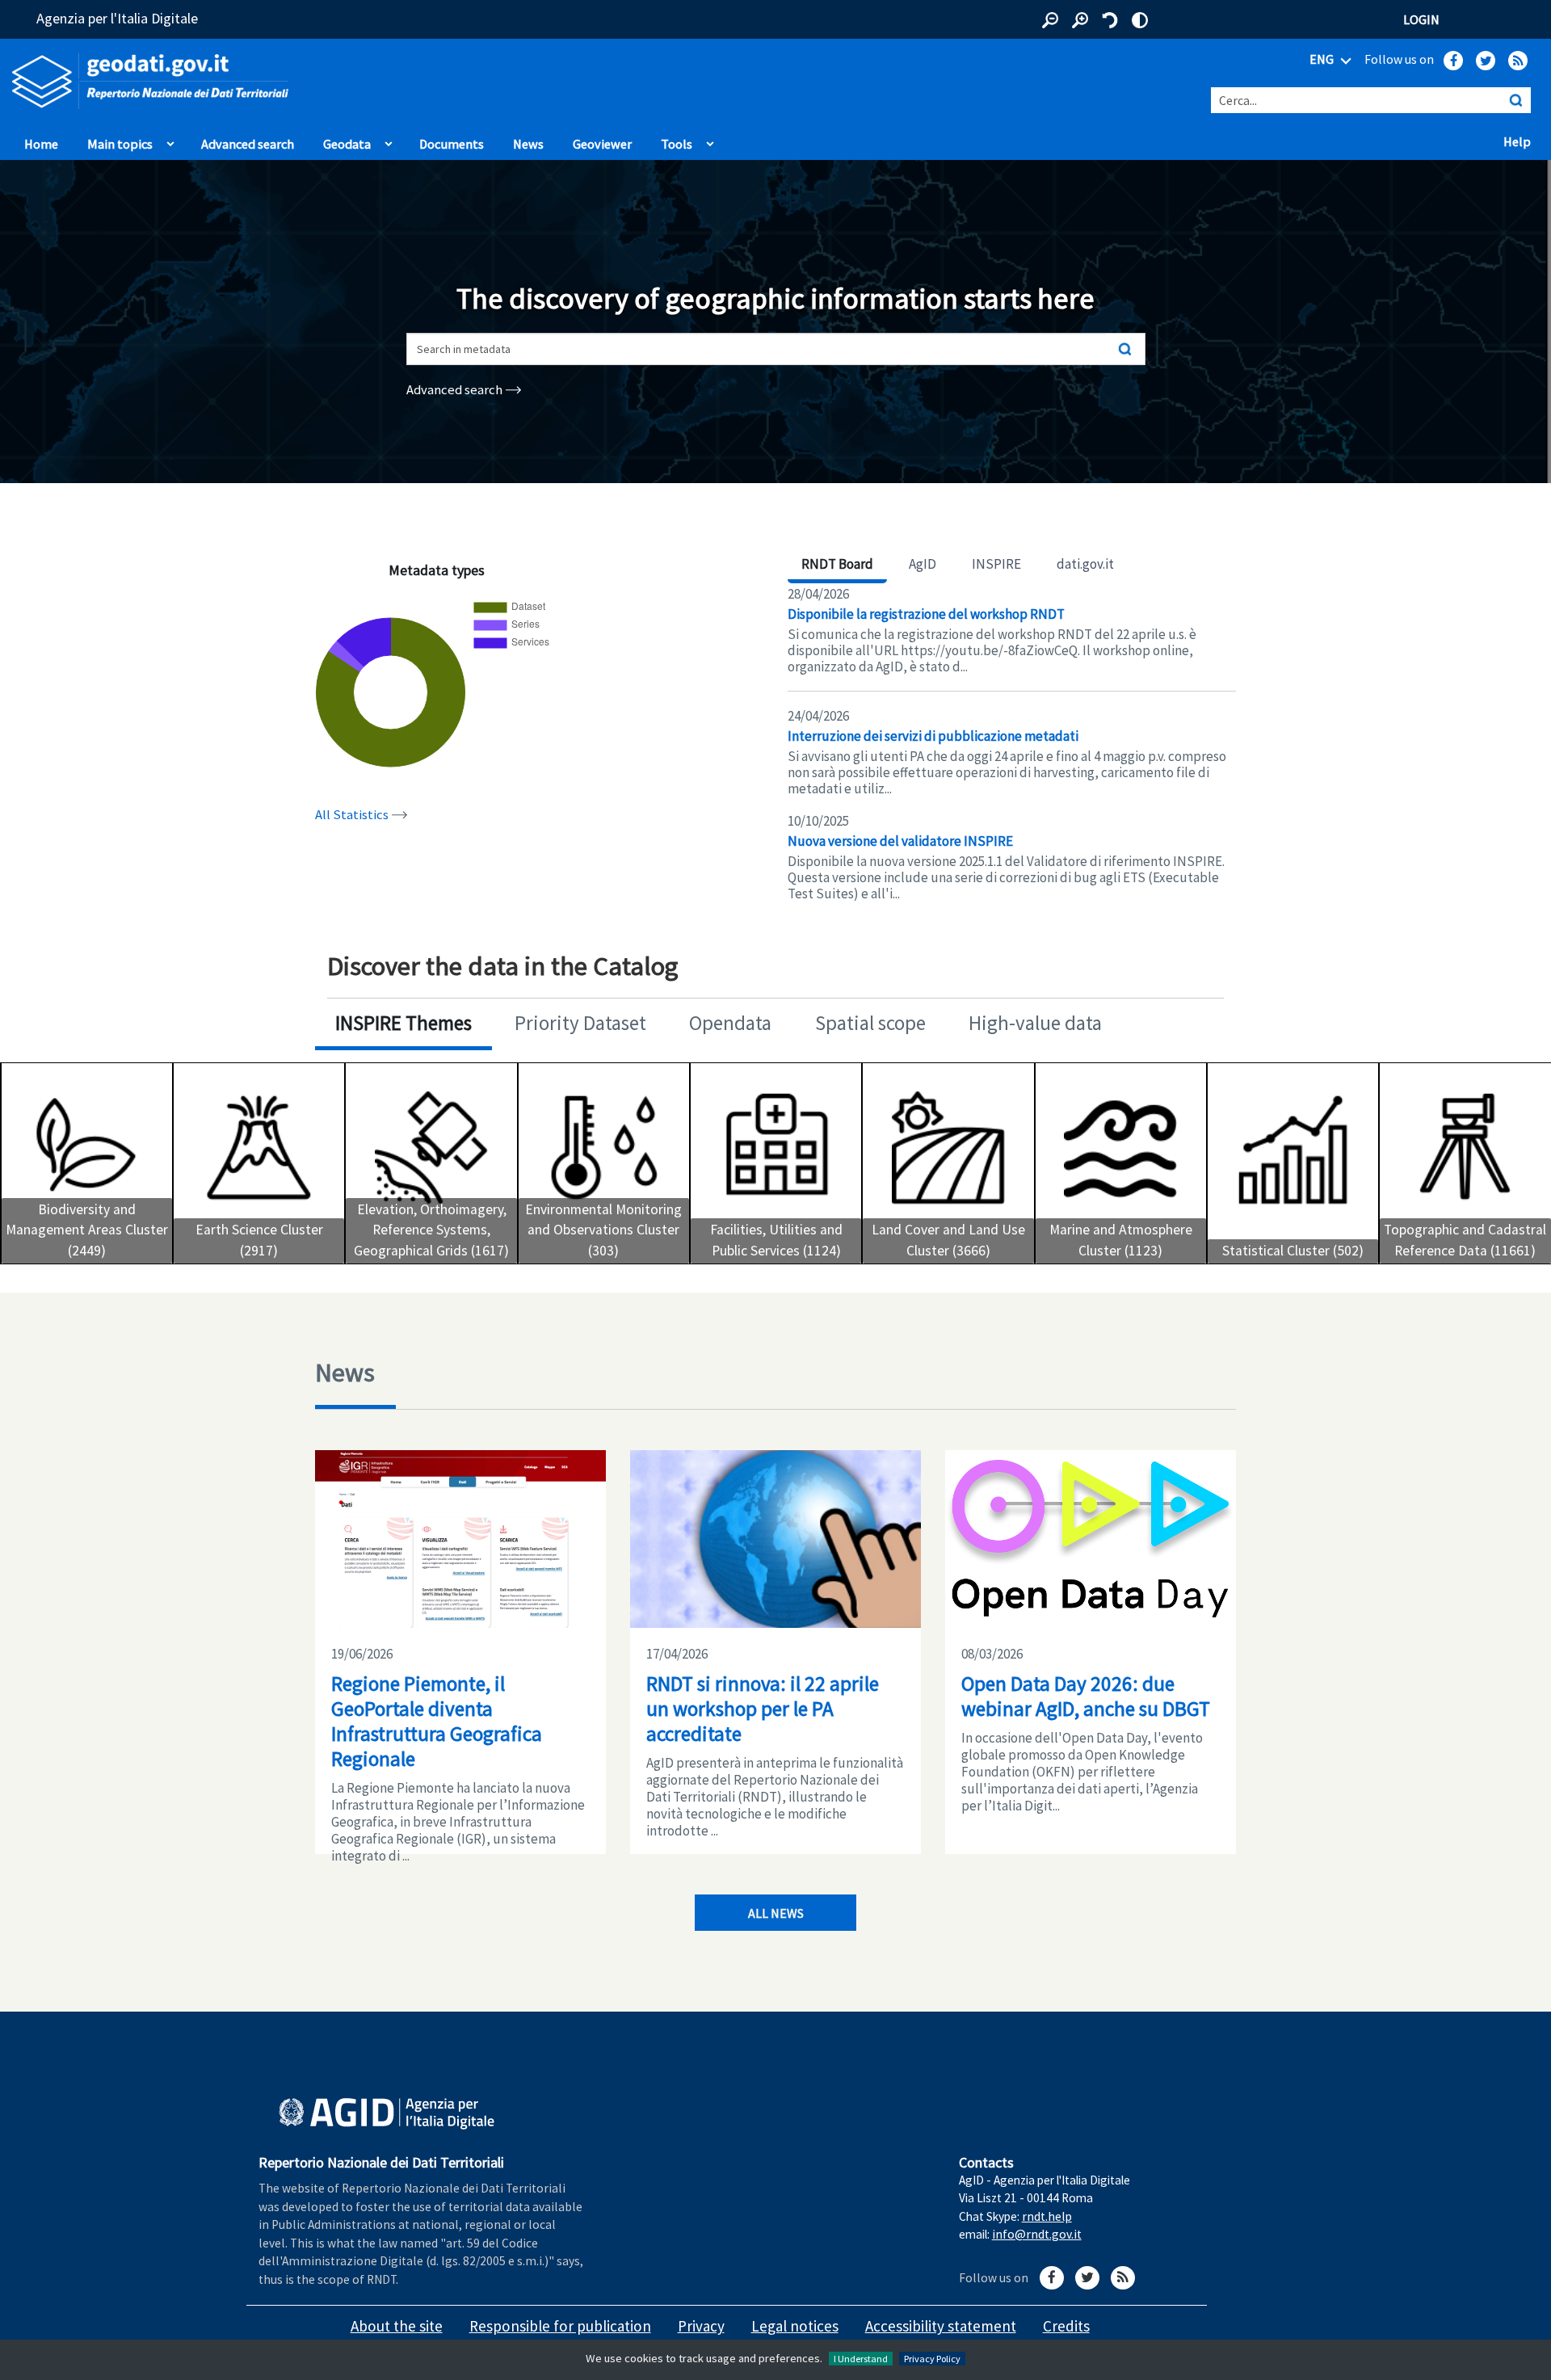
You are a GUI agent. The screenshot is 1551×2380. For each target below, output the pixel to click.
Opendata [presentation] (730, 1023)
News (528, 144)
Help (1521, 141)
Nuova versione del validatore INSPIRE (900, 841)
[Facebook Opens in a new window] (1453, 61)
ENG (1323, 59)
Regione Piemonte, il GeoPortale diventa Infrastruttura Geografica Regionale (437, 1721)
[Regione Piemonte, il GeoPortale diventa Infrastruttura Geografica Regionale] (460, 1539)
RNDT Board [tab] (837, 564)
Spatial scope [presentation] (870, 1023)
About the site (397, 2326)
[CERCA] (1515, 100)
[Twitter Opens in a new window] (1486, 61)
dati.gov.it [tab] (1085, 564)
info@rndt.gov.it (1037, 2234)
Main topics (120, 144)
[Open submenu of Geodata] (389, 140)
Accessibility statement (941, 2326)
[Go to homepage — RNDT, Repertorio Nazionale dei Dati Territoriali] (323, 81)
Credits (1066, 2326)
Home (41, 144)
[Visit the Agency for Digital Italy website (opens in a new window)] (387, 2114)
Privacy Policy (932, 2359)
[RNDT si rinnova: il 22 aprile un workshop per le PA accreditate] (775, 1539)
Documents (452, 144)
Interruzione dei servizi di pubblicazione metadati (933, 736)
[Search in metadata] (1125, 349)
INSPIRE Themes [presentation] (404, 1023)
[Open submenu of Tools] (710, 140)
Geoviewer (606, 143)
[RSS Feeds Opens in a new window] (1518, 61)
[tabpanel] (1012, 744)
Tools (677, 144)
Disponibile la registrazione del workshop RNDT (926, 614)
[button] (1050, 20)
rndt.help (1047, 2216)
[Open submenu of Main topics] (170, 140)
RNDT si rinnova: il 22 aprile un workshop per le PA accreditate (763, 1709)
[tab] (404, 1025)
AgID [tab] (923, 564)
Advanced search (248, 144)
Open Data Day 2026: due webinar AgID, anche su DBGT (1086, 1696)
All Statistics (353, 815)
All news (776, 1913)
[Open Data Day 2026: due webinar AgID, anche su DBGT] (1091, 1539)
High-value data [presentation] (1035, 1023)
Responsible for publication (560, 2326)
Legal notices (795, 2326)
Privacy (701, 2326)
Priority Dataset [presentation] (580, 1023)
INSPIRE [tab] (996, 564)
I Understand (861, 2359)
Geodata (347, 144)
